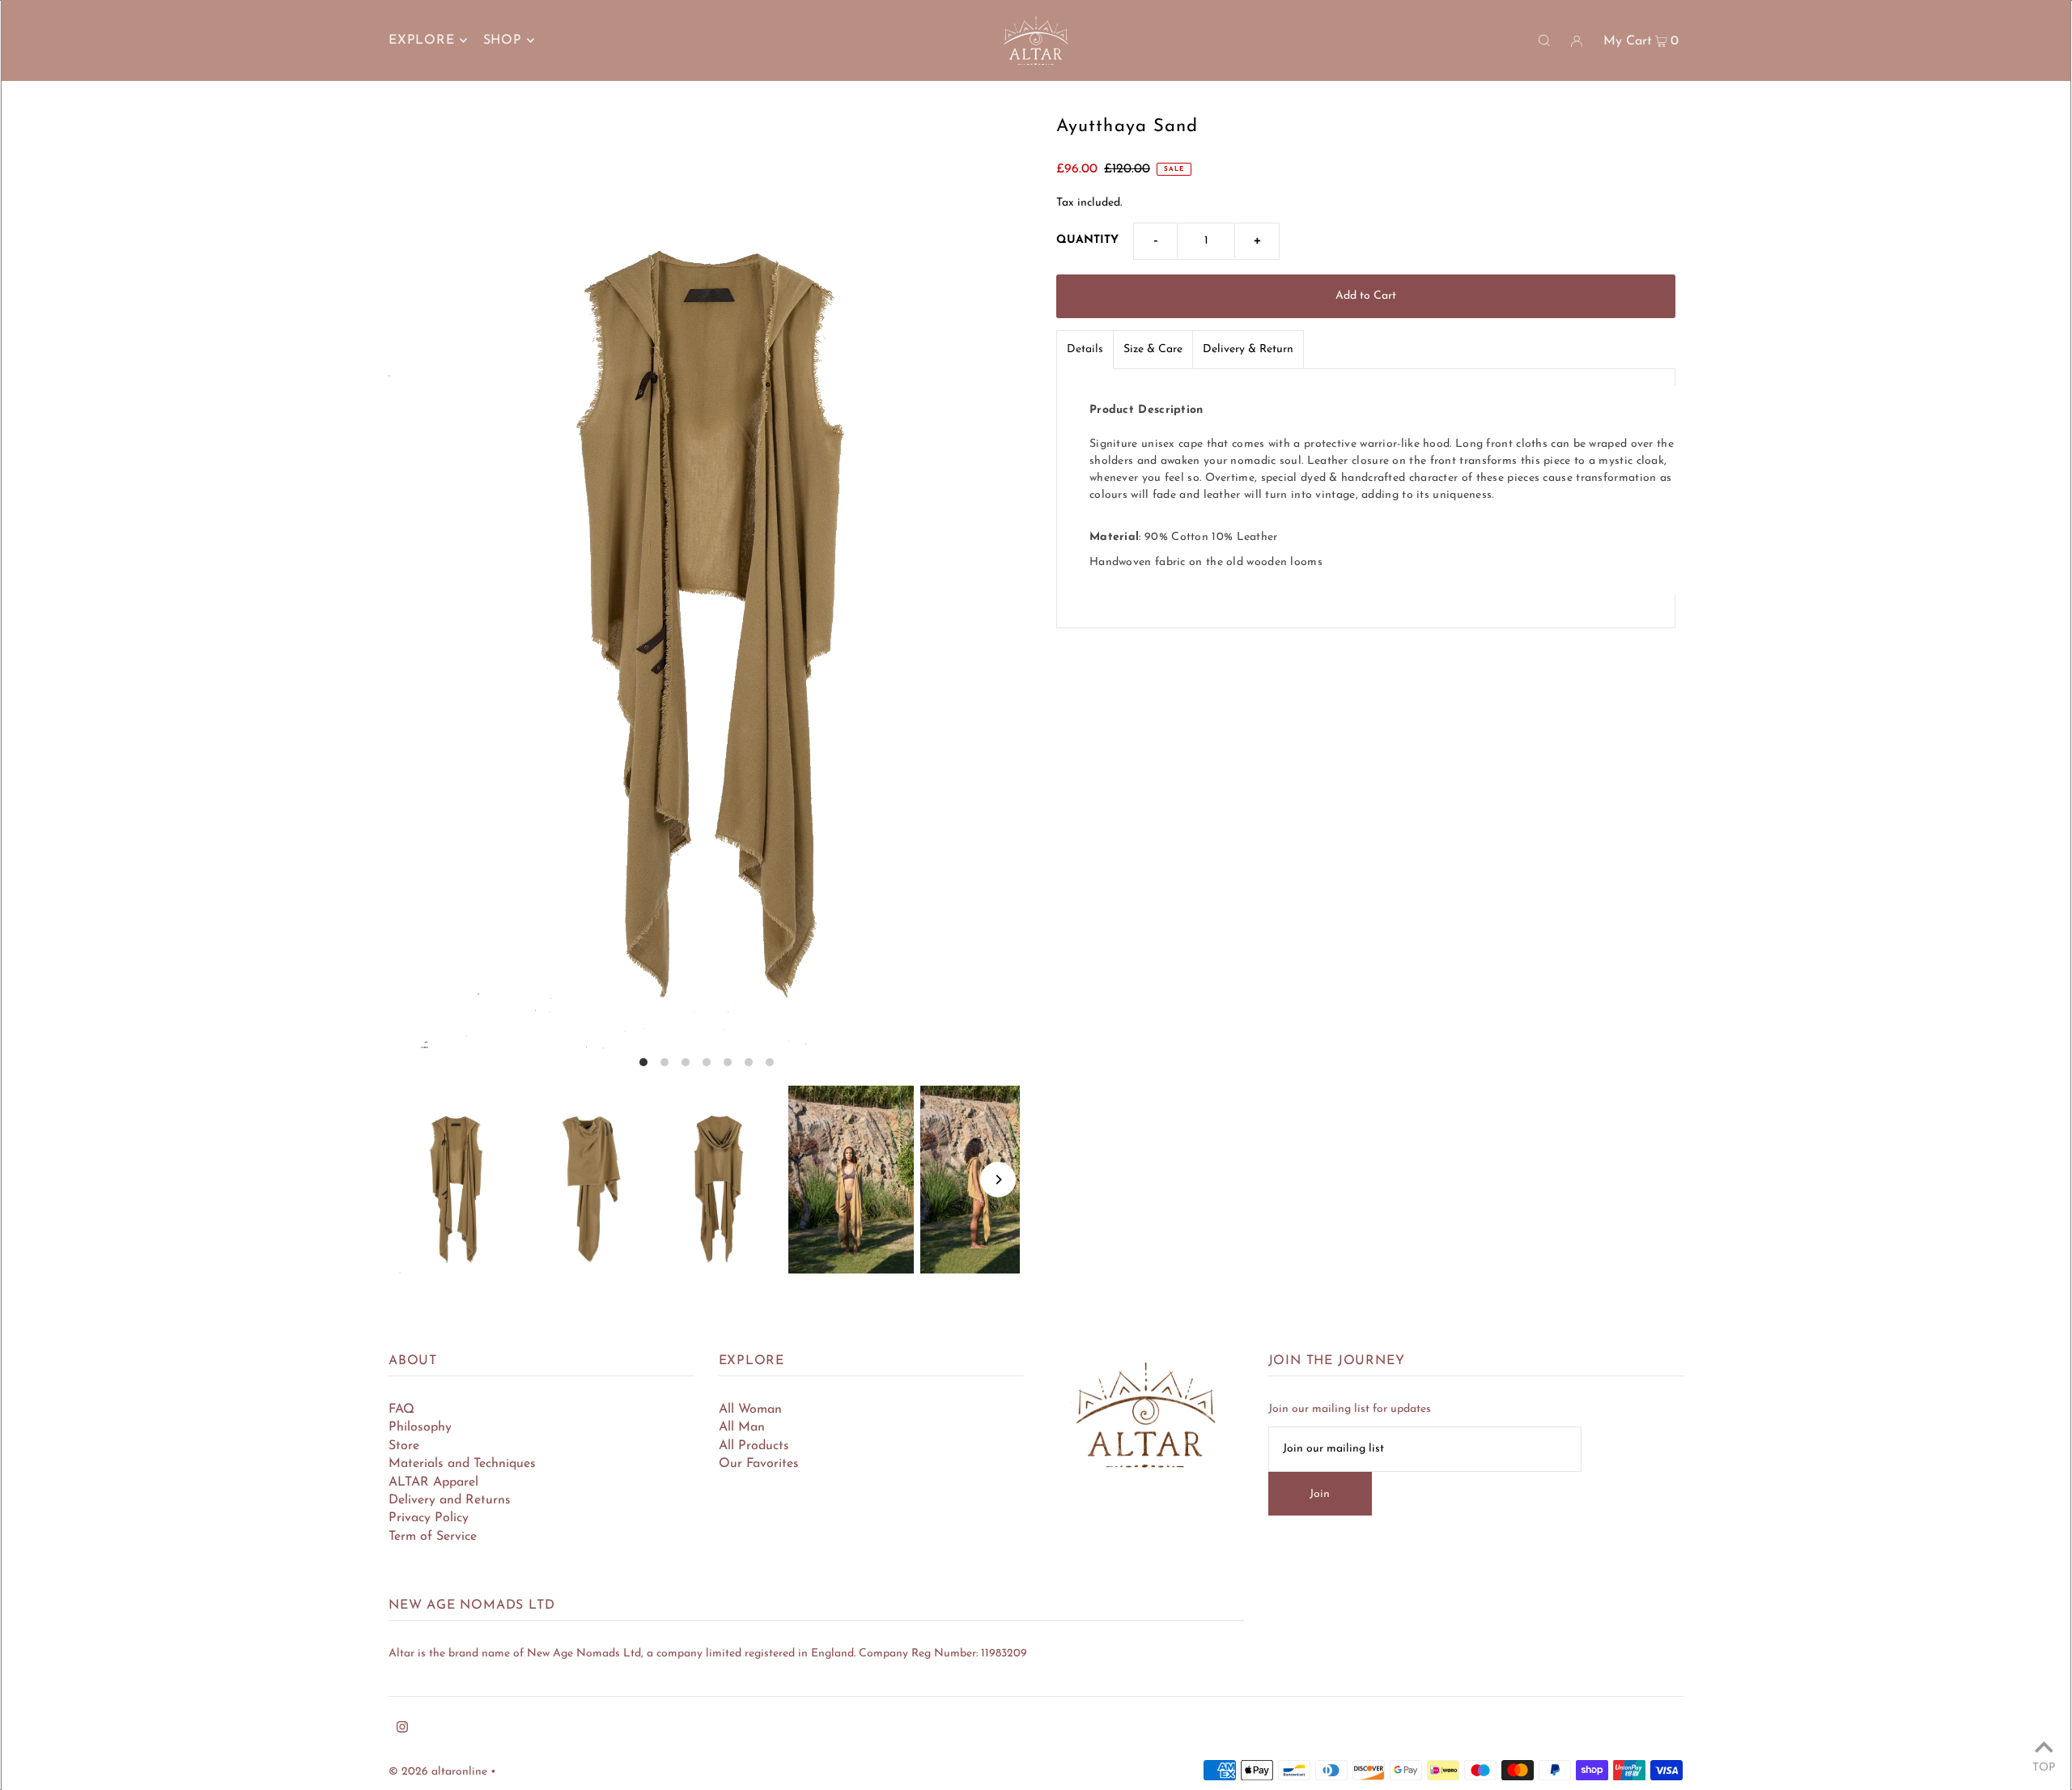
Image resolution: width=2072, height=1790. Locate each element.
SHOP (503, 40)
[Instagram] (402, 1730)
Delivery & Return (1248, 349)
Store (404, 1446)
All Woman (750, 1409)
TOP (2044, 1768)
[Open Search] (1544, 40)
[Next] (998, 1180)
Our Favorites (759, 1464)
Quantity (1087, 240)
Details (1085, 349)
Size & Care (1153, 349)
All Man (742, 1427)
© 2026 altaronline (438, 1772)
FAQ (401, 1409)
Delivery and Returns (450, 1500)
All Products (754, 1446)
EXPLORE (422, 40)
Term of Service (433, 1537)
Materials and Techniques (462, 1464)
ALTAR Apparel (433, 1482)
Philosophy (420, 1427)
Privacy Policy (429, 1518)
